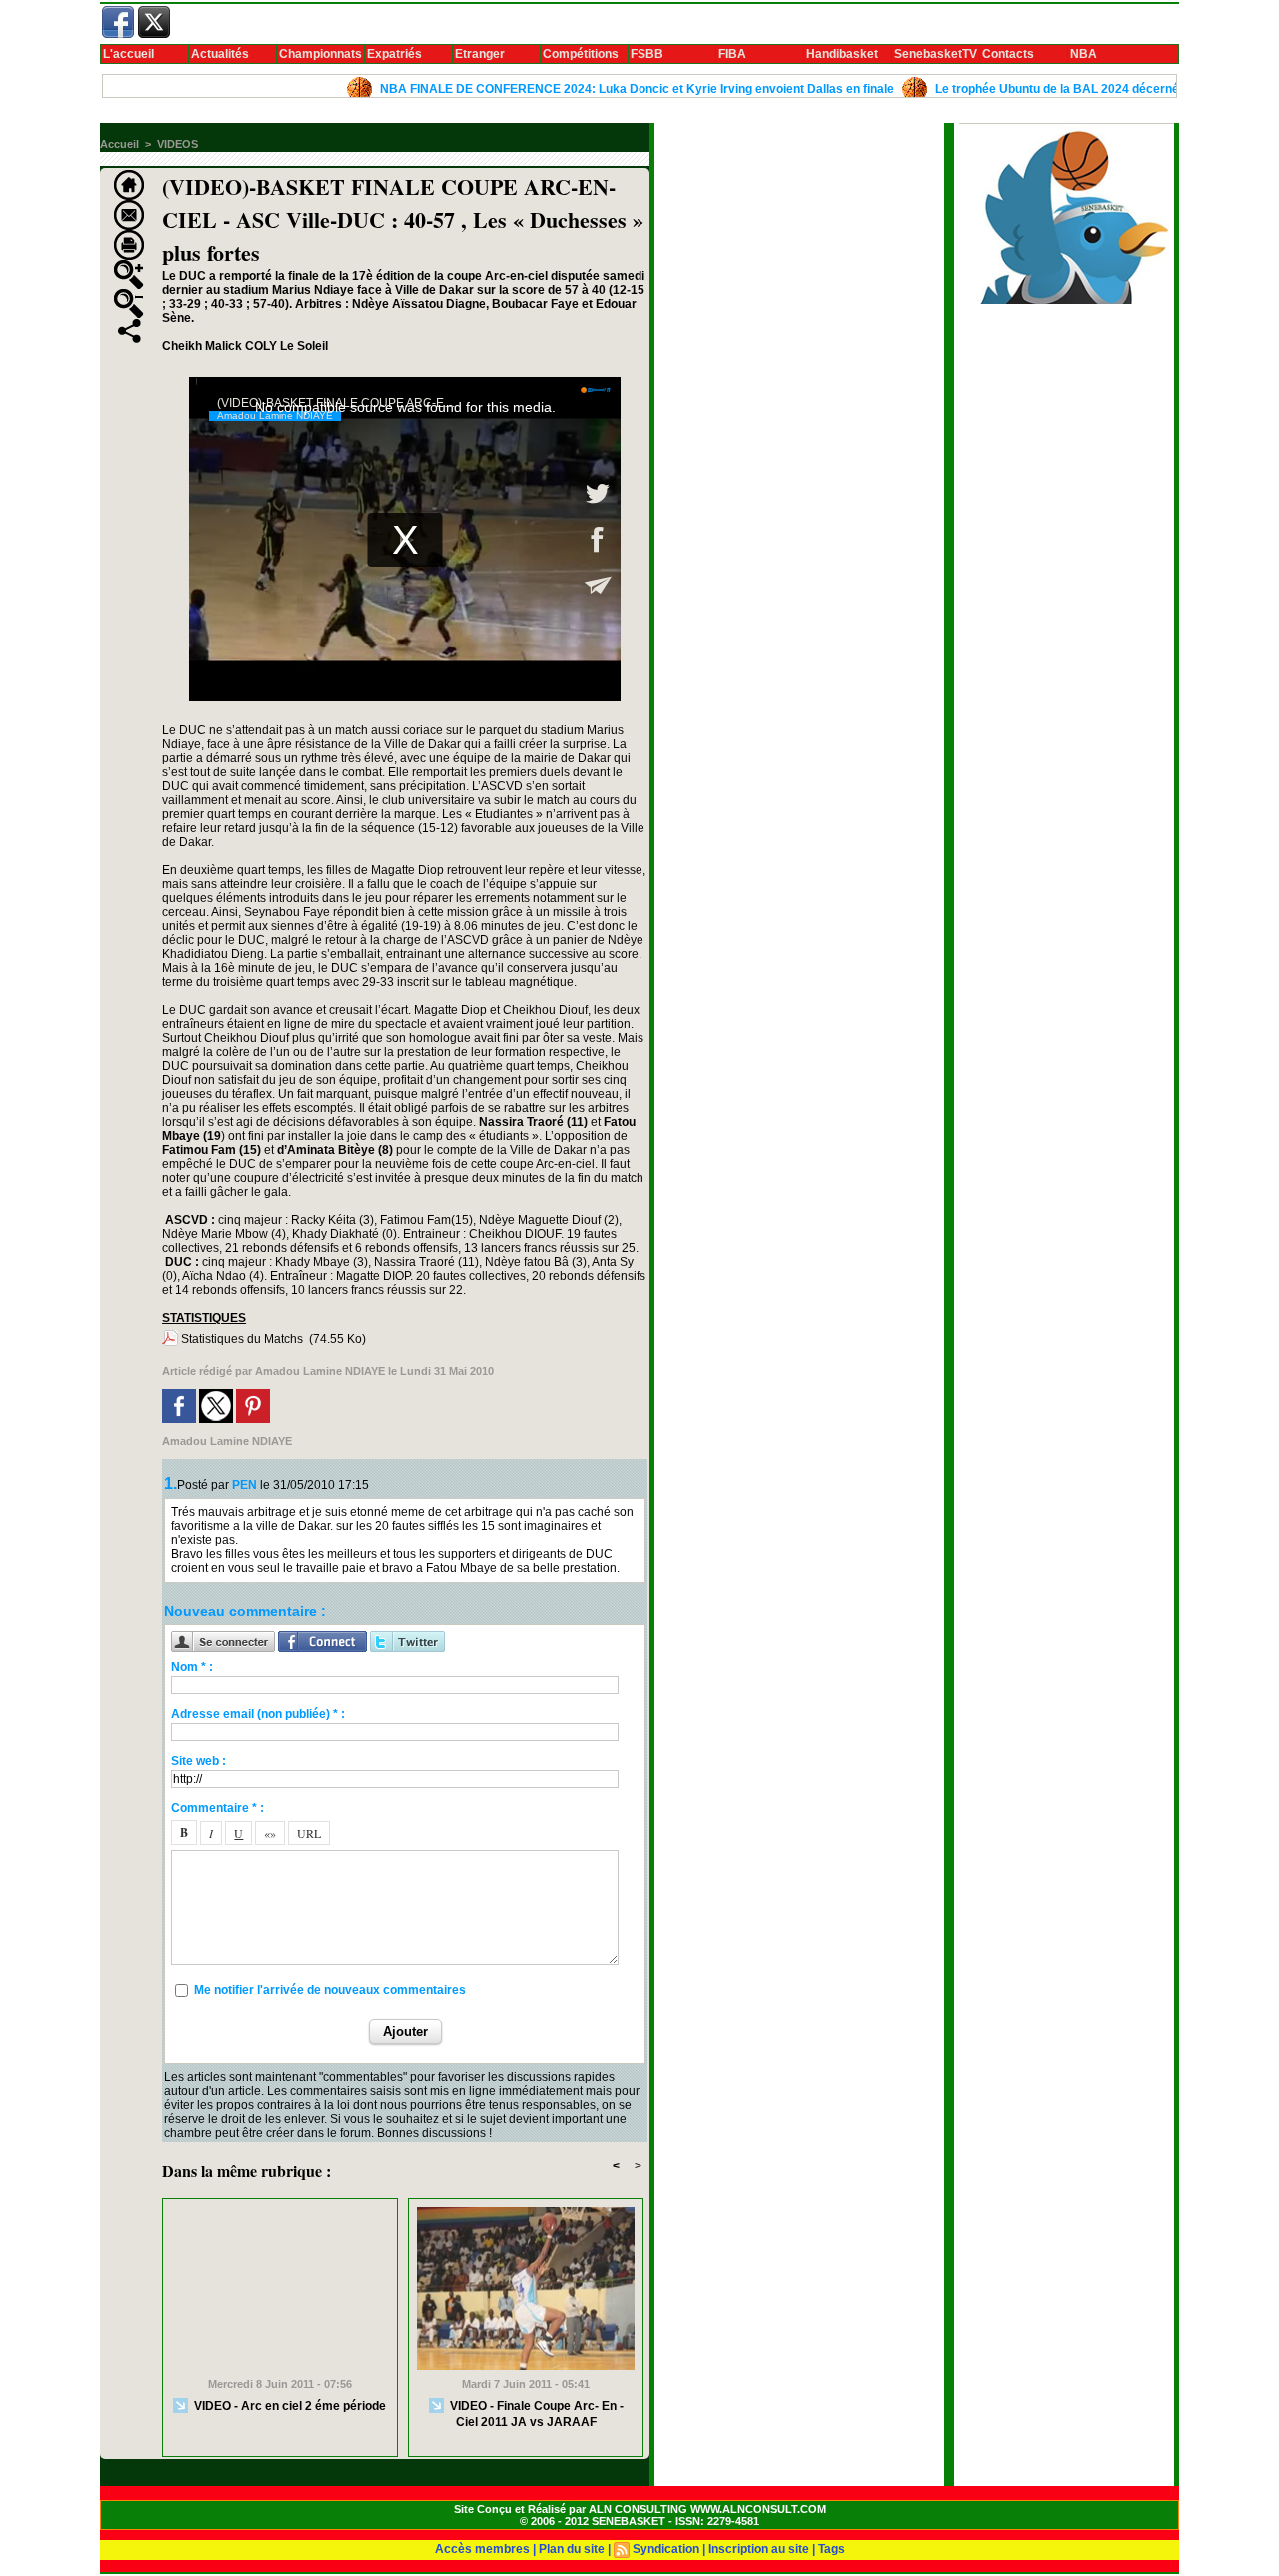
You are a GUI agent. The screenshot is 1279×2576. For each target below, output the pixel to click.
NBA (1084, 54)
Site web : (198, 1761)
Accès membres (482, 2549)
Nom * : (192, 1667)
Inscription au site (759, 2549)
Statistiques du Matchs (242, 1339)
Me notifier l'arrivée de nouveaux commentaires (330, 1990)
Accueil (119, 144)
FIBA (732, 54)
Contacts (1008, 54)
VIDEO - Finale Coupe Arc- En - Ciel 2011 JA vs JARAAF (535, 2414)
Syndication (666, 2549)
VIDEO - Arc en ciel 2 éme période (288, 2406)
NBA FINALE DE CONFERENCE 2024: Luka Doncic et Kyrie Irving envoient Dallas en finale (583, 89)
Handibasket (842, 54)
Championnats (320, 54)
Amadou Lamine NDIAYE (320, 1371)
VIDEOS (177, 144)
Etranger (480, 54)
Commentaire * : (217, 1808)
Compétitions (581, 54)
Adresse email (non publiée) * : (258, 1714)
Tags (832, 2549)
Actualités (220, 54)
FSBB (647, 54)
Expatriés (394, 54)
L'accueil (128, 54)
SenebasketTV (936, 54)
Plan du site (572, 2549)
